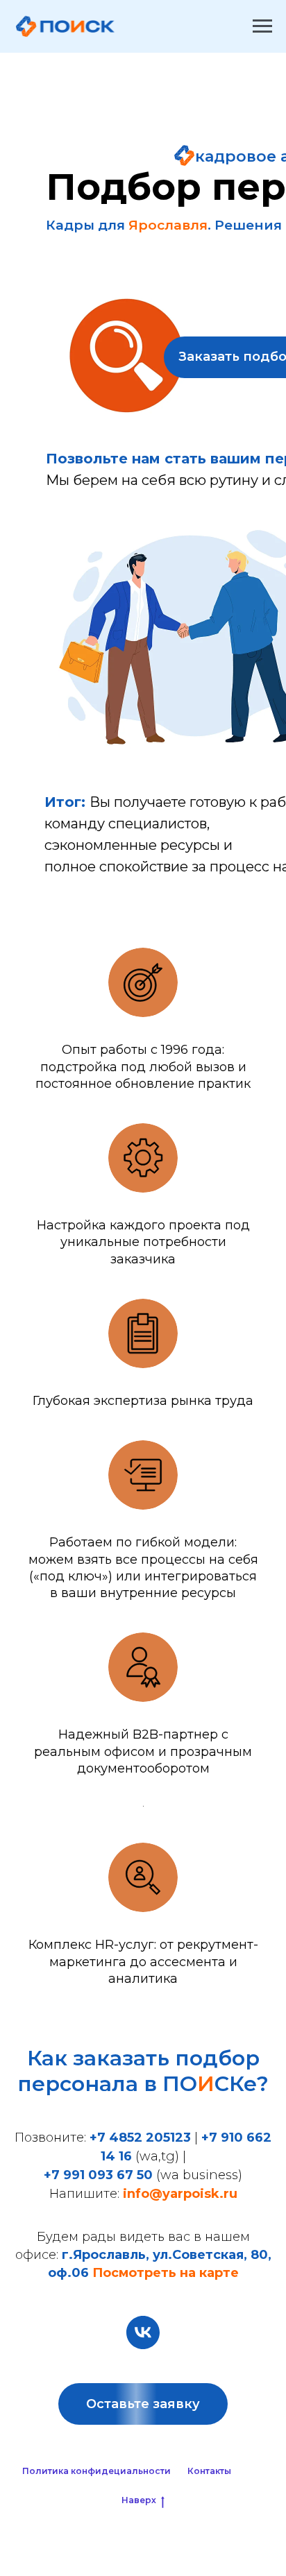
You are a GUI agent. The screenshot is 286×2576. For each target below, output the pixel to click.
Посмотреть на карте (166, 2273)
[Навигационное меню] (262, 26)
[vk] (143, 2332)
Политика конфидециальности (96, 2471)
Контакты (209, 2471)
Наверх (139, 2500)
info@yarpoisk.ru (180, 2194)
